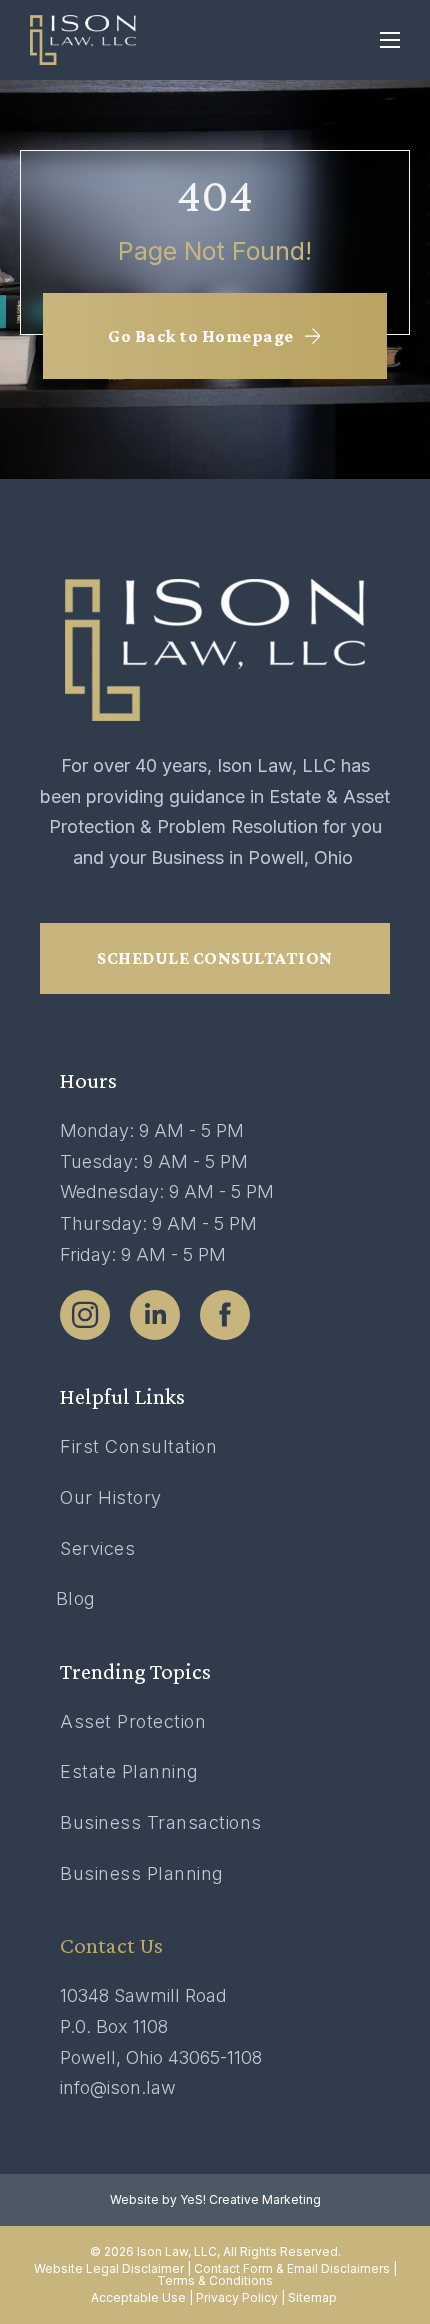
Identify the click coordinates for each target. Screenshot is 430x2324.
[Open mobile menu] (390, 40)
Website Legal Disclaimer (109, 2268)
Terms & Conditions (215, 2280)
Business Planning (142, 1873)
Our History (111, 1497)
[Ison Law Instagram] (85, 1315)
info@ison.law (118, 2087)
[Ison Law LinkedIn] (155, 1315)
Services (97, 1548)
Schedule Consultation (215, 958)
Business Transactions (161, 1822)
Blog (75, 1598)
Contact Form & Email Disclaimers (292, 2268)
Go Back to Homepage (201, 336)
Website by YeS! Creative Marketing (215, 2200)
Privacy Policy (237, 2297)
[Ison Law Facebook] (225, 1315)
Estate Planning (129, 1771)
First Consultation (138, 1446)
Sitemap (314, 2297)
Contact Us (111, 1945)
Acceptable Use (138, 2297)
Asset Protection (133, 1721)
